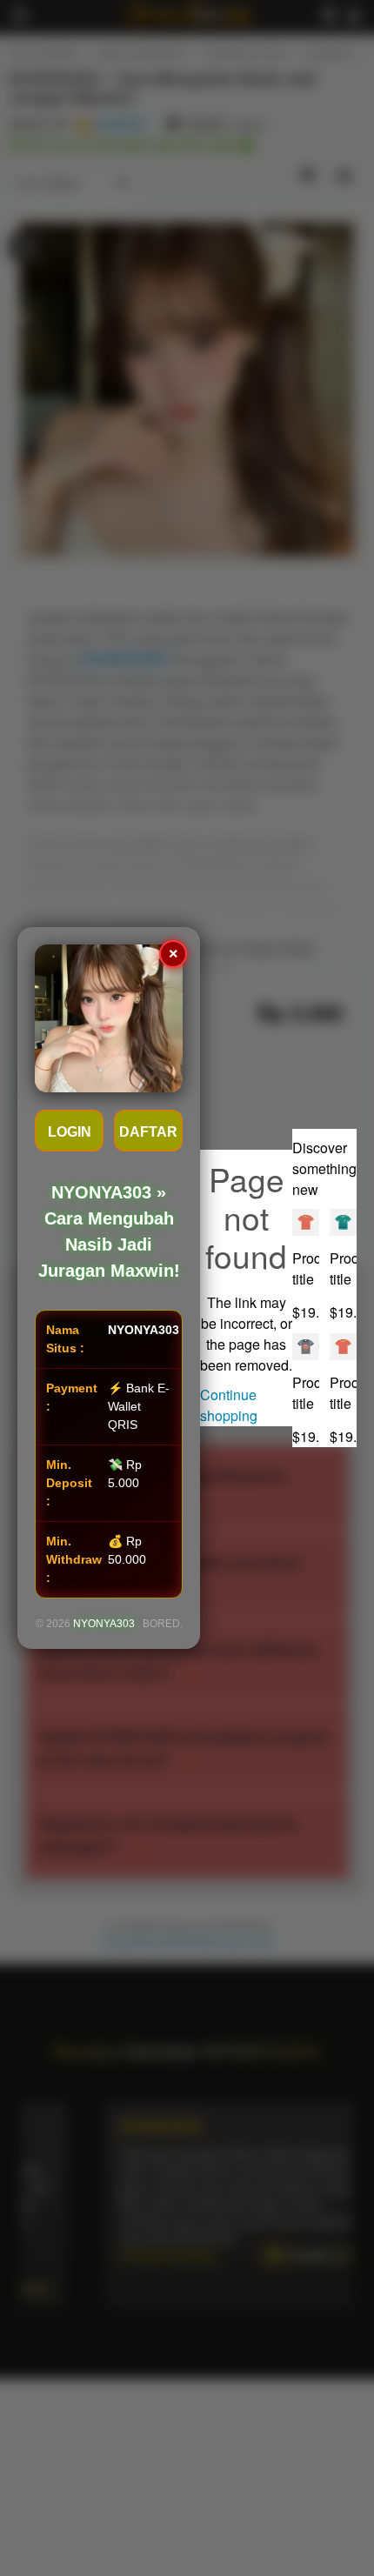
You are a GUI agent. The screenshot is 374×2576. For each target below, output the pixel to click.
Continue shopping (229, 1405)
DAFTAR (148, 1132)
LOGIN (70, 1132)
